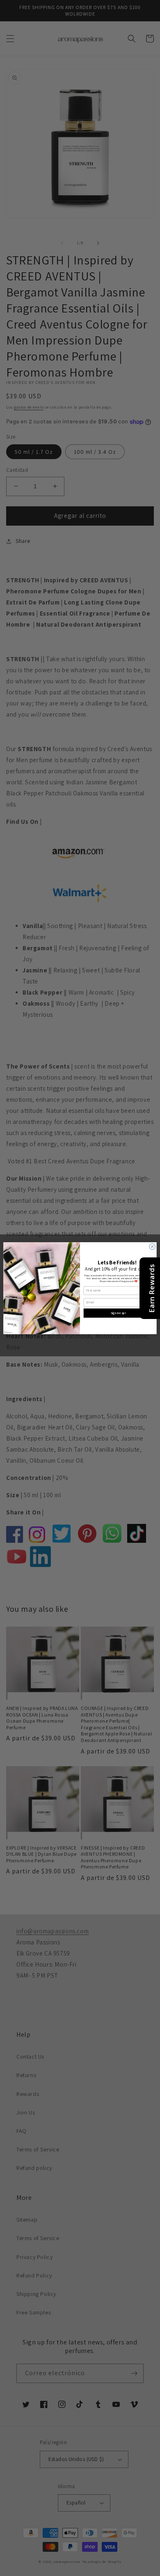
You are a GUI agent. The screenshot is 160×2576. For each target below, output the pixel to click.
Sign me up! (118, 1313)
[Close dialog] (152, 1247)
